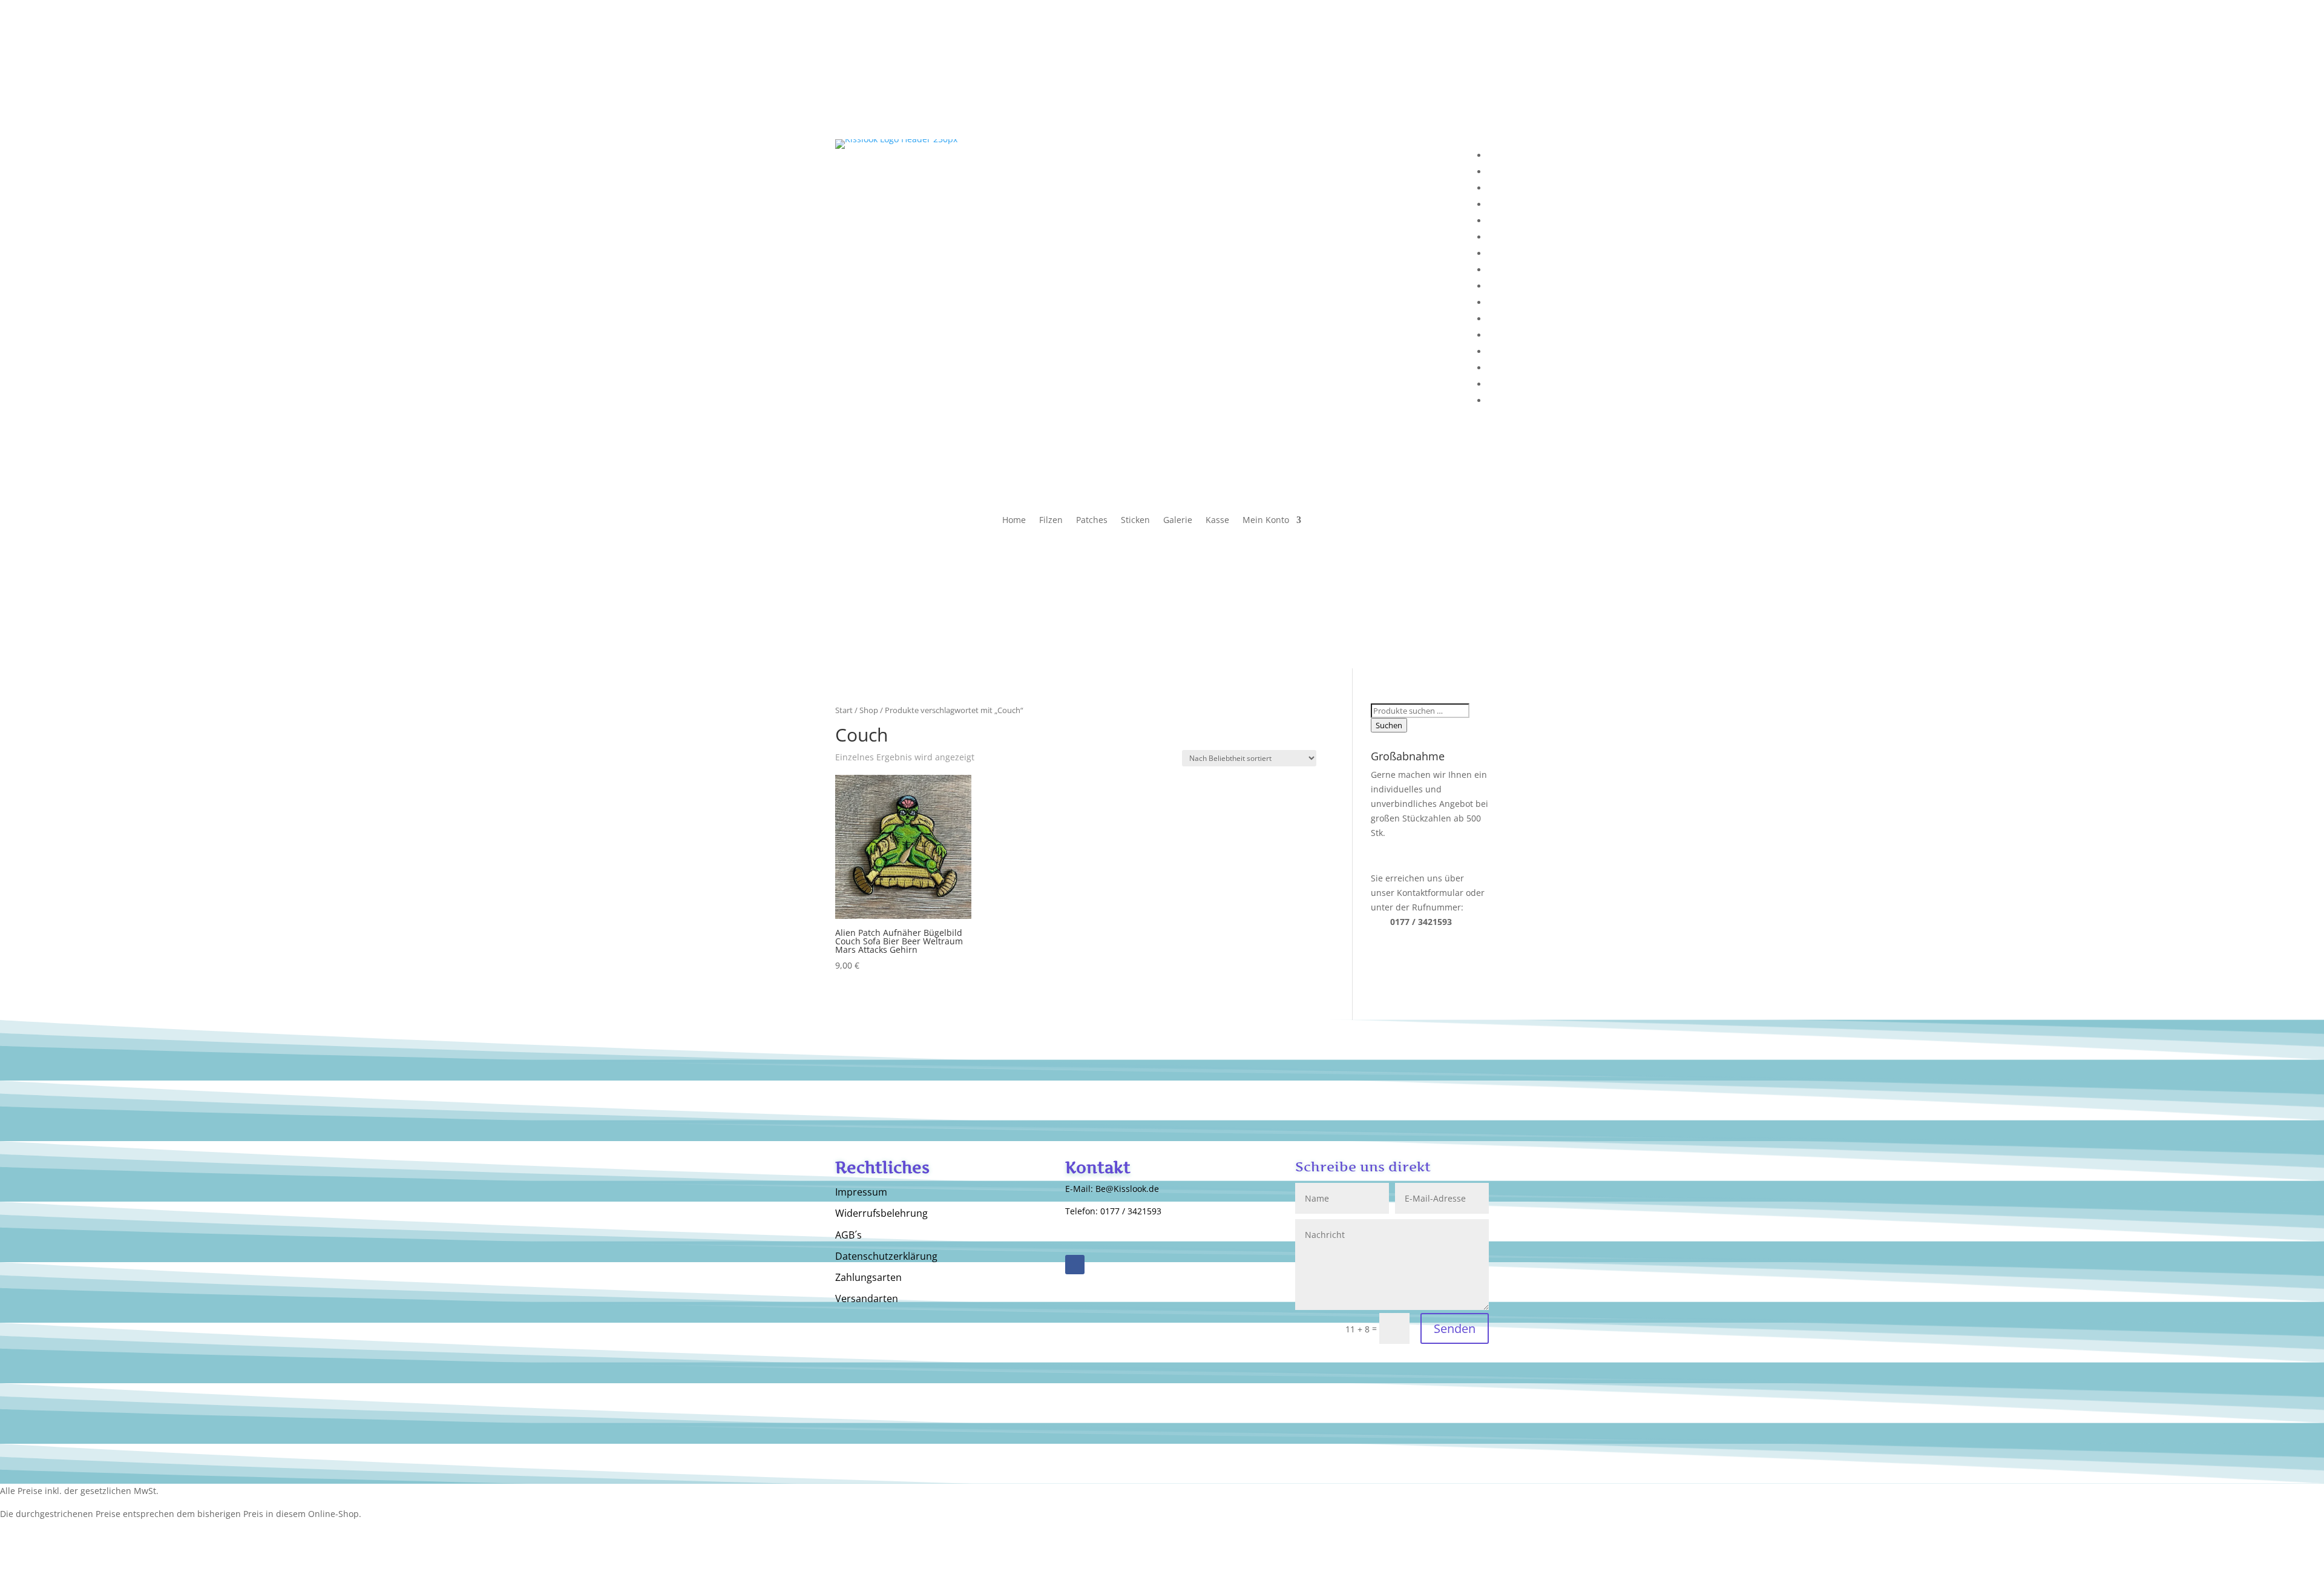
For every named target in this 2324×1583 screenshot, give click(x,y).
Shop (869, 710)
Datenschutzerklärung (886, 1257)
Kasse (1217, 521)
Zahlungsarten (868, 1278)
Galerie (1178, 521)
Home (1014, 521)
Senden (1455, 1328)
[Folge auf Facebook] (1075, 1265)
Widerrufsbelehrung (881, 1214)
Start (844, 710)
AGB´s (849, 1236)
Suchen (1389, 725)
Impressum (861, 1193)
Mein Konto (1266, 521)
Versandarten (867, 1299)
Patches (1092, 521)
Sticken (1135, 521)
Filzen (1051, 521)
